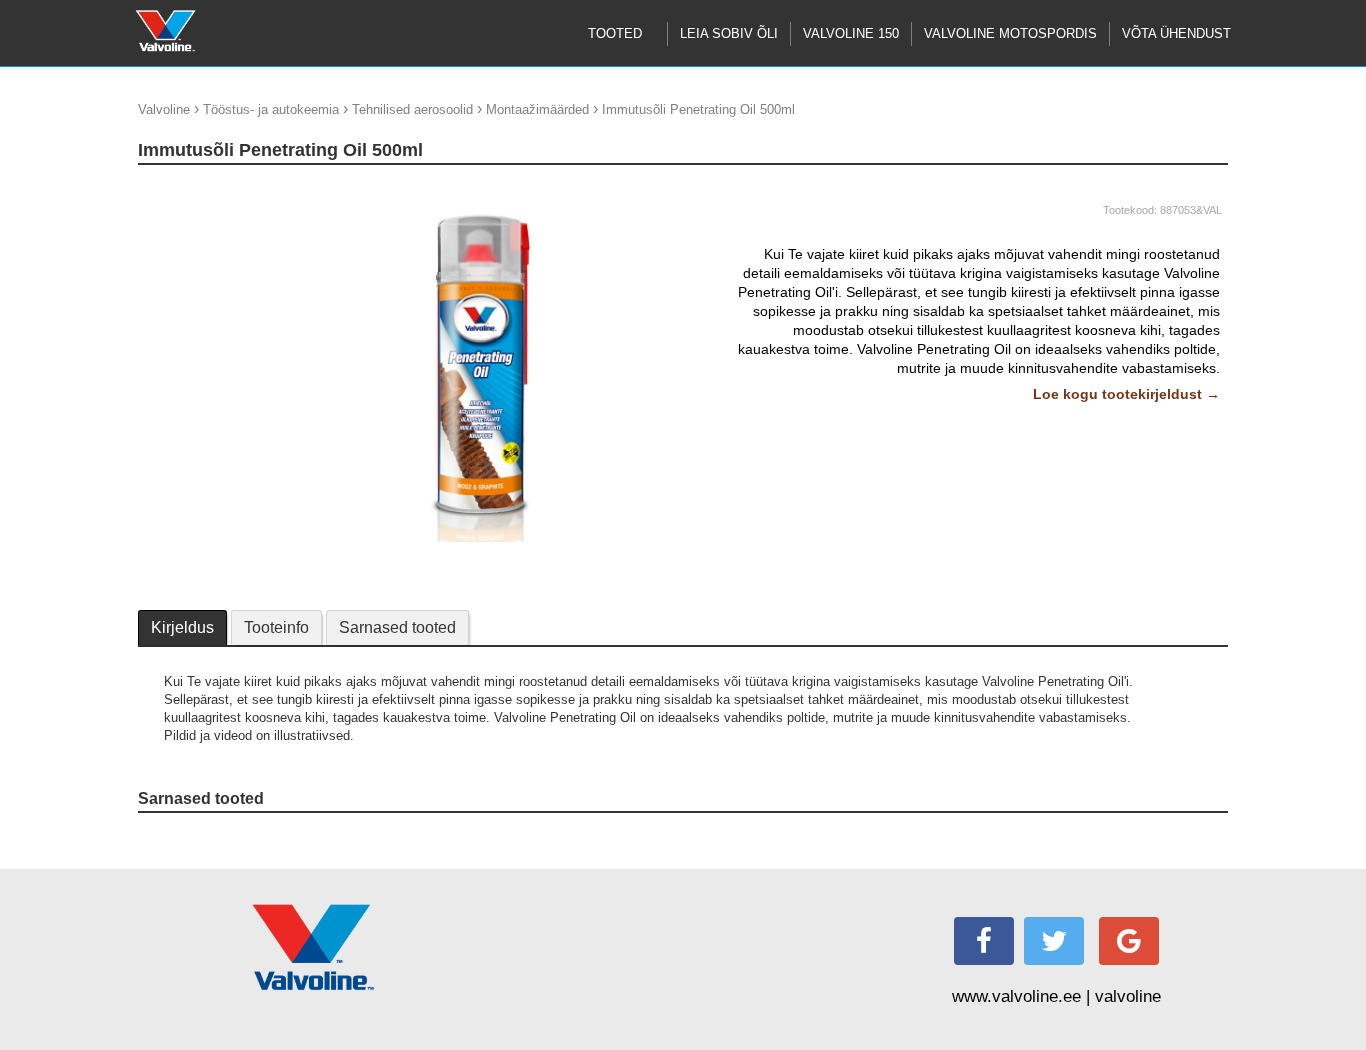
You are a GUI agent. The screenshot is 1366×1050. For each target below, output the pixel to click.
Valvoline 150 (851, 33)
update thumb (183, 189)
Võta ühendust (1176, 33)
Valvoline (164, 109)
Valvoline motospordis (1010, 33)
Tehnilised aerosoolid (412, 109)
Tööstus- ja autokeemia (271, 109)
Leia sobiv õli (729, 33)
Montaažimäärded (537, 109)
